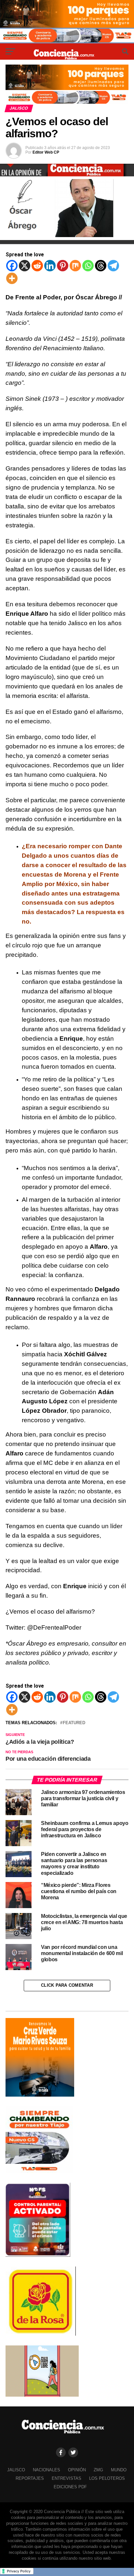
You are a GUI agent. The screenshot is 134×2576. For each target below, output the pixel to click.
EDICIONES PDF (70, 2487)
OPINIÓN (77, 2470)
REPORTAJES (30, 2478)
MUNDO (119, 2470)
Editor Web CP (46, 152)
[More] (12, 278)
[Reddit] (37, 266)
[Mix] (75, 266)
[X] (25, 266)
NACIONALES (47, 2470)
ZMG (98, 2470)
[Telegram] (113, 266)
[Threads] (101, 266)
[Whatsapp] (88, 266)
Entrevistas (67, 2478)
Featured (74, 1723)
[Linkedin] (50, 266)
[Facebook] (12, 266)
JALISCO (16, 2470)
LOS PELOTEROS (107, 2478)
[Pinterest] (63, 266)
